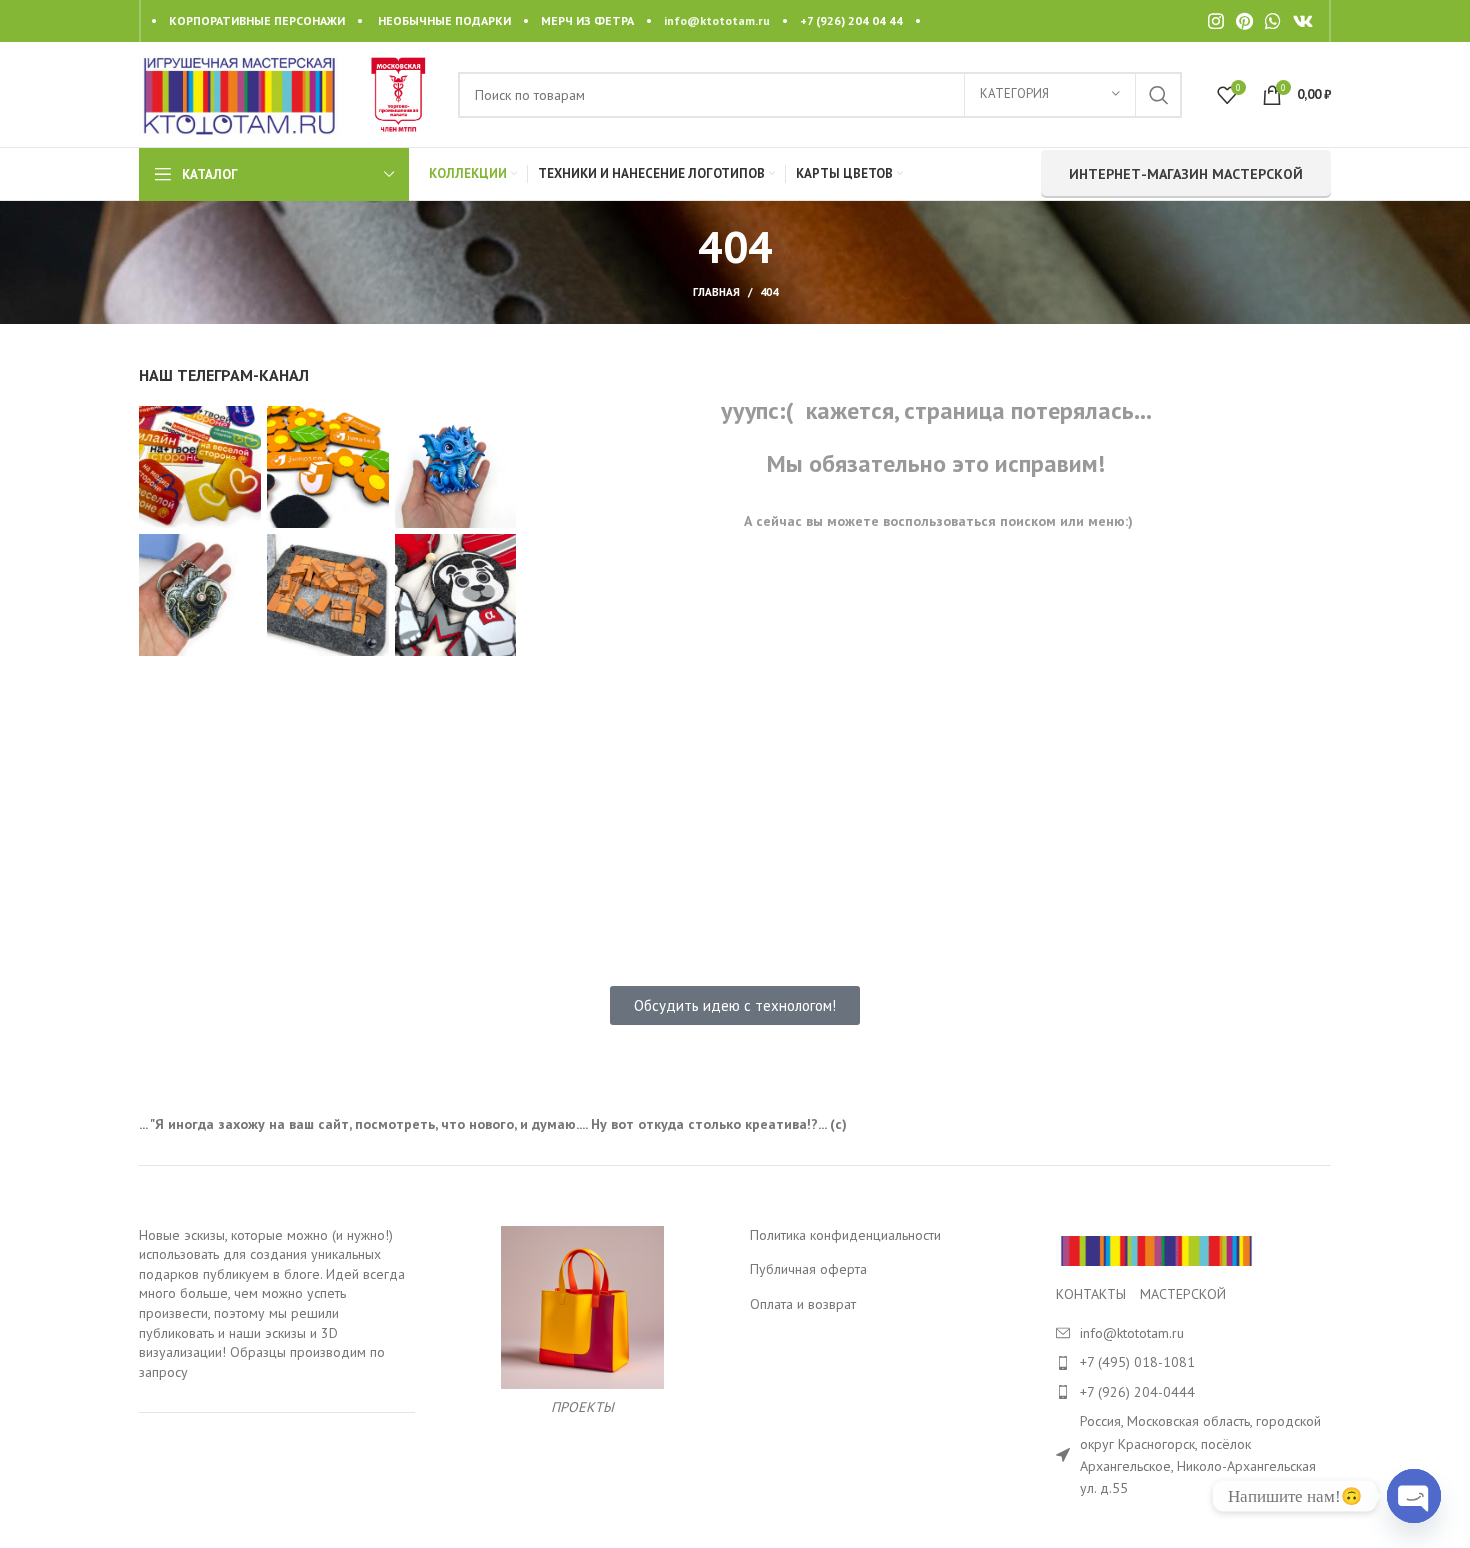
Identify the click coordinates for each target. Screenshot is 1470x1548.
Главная (716, 292)
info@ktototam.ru (717, 20)
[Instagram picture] (200, 467)
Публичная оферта (808, 1269)
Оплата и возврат (803, 1304)
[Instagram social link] (1216, 21)
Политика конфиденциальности (845, 1235)
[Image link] (1156, 1249)
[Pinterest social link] (1244, 21)
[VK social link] (1303, 21)
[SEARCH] (1159, 95)
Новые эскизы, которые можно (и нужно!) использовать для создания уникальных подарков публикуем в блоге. (266, 1254)
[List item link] (1194, 1362)
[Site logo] (239, 93)
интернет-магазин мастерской (1186, 174)
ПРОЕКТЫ (582, 1407)
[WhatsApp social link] (1273, 21)
